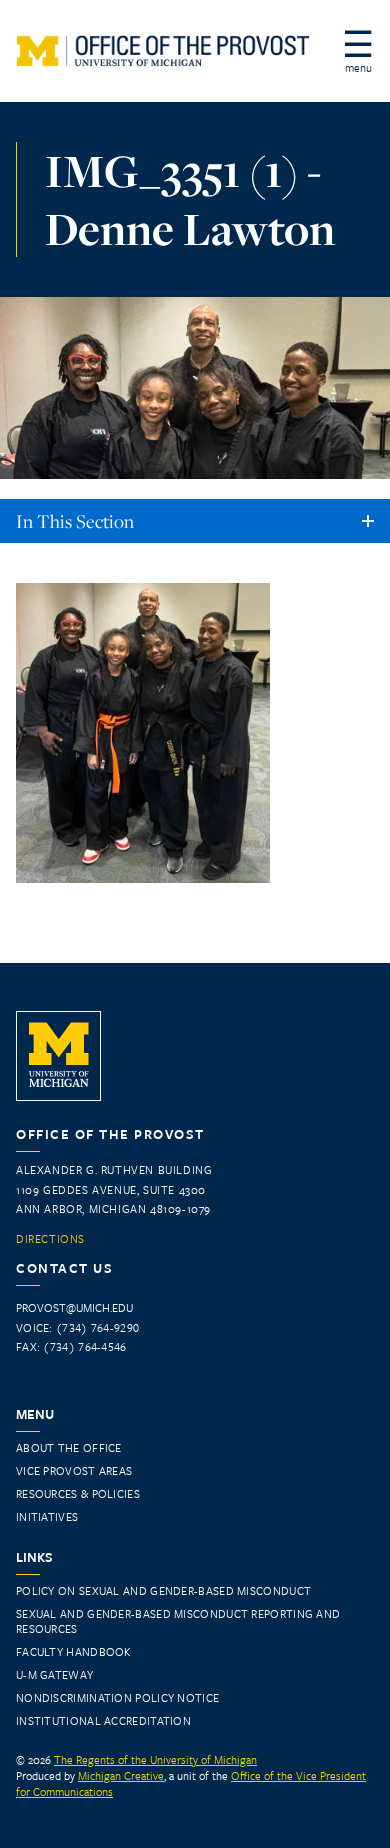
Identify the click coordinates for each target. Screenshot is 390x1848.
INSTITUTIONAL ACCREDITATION (103, 1720)
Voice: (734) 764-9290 (77, 1327)
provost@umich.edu (74, 1307)
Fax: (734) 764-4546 (71, 1346)
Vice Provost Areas (74, 1470)
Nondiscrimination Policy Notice (117, 1697)
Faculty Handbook (73, 1651)
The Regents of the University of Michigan (155, 1759)
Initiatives (47, 1516)
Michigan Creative (121, 1775)
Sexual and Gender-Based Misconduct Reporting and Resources (178, 1621)
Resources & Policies (78, 1493)
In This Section (75, 521)
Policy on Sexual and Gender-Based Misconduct (163, 1590)
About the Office (69, 1447)
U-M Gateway (54, 1674)
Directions (50, 1239)
